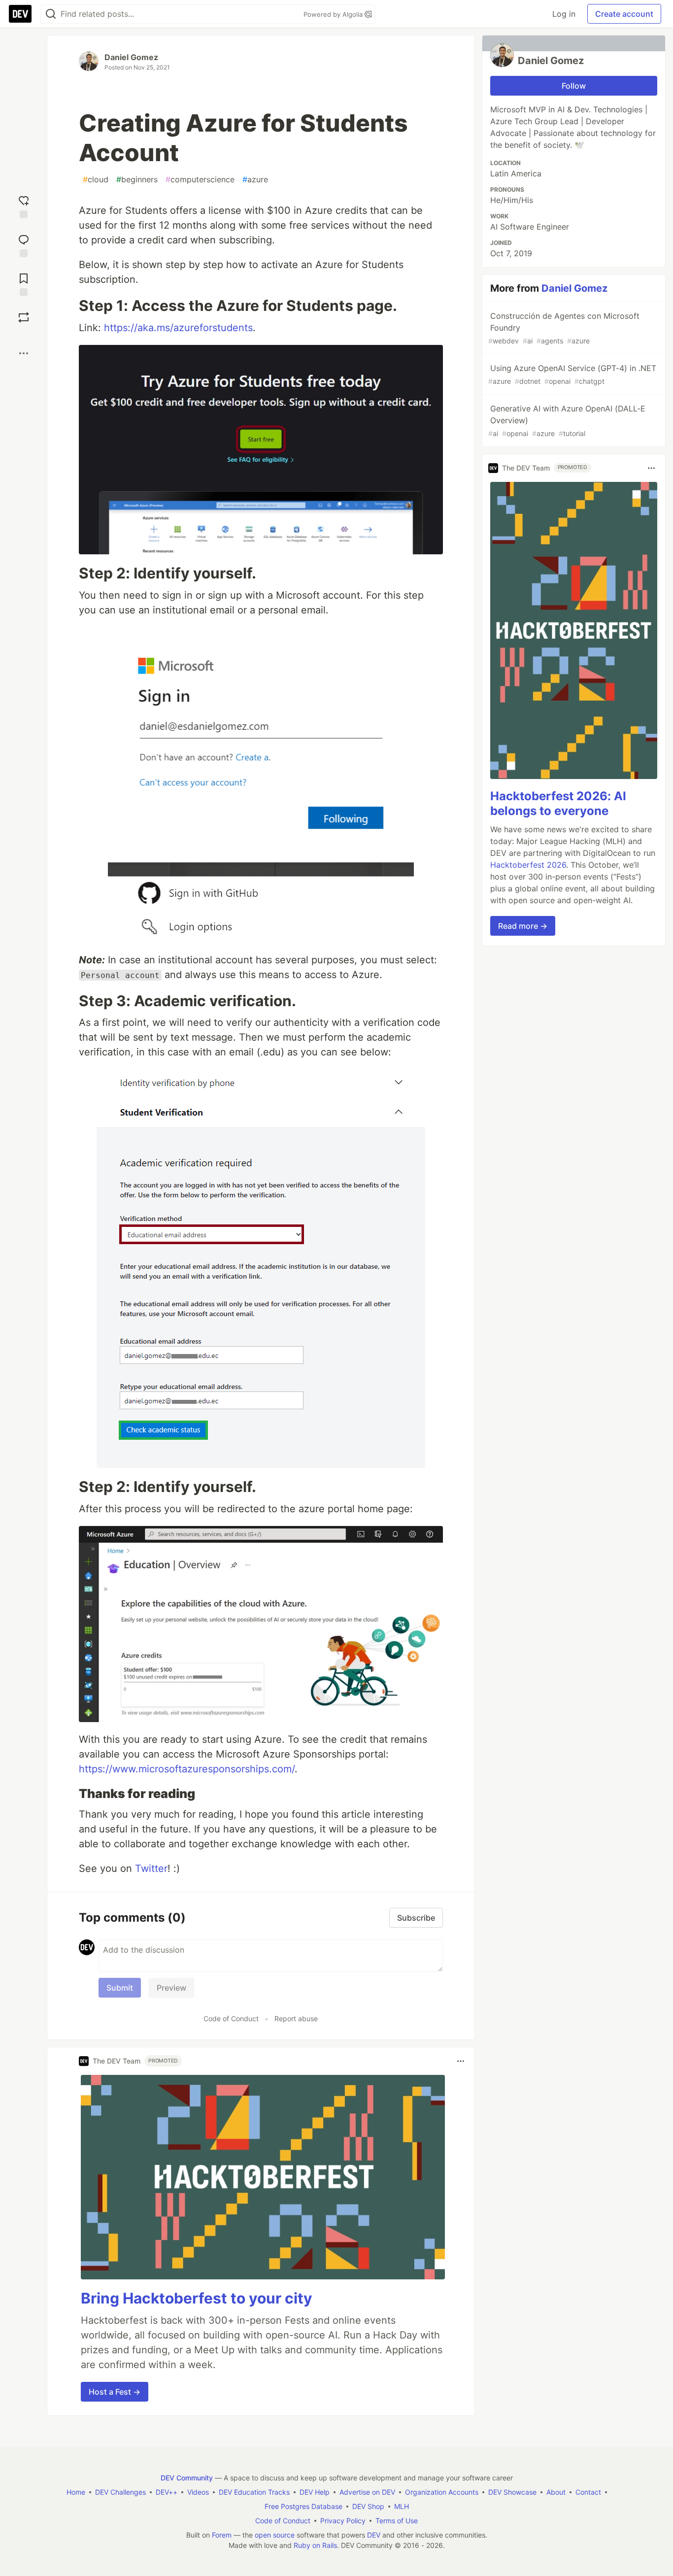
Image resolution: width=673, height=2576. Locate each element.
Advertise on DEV (367, 2492)
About (556, 2492)
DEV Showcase (512, 2492)
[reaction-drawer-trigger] (24, 206)
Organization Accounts (442, 2492)
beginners (137, 179)
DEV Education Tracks (254, 2492)
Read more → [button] (523, 926)
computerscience (200, 179)
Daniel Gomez (131, 57)
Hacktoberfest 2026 (528, 865)
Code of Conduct (231, 2018)
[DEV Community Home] (20, 14)
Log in (564, 14)
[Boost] (24, 317)
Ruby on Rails (315, 2545)
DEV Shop (368, 2506)
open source (275, 2535)
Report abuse (296, 2018)
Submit (120, 1988)
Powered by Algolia (334, 14)
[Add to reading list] (24, 284)
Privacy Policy (343, 2521)
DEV (374, 2535)
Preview (171, 1988)
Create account (624, 14)
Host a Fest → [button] (115, 2392)
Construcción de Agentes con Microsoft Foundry (564, 328)
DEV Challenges (120, 2492)
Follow (574, 86)
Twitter (151, 1868)
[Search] (51, 14)
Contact (588, 2492)
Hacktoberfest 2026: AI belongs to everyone (558, 803)
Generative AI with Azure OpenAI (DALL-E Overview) (567, 421)
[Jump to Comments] (24, 245)
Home (76, 2492)
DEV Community (187, 2478)
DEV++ (167, 2492)
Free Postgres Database (303, 2506)
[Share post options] (24, 353)
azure (255, 179)
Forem (222, 2535)
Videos (198, 2492)
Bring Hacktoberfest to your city (197, 2298)
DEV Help (315, 2492)
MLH (402, 2506)
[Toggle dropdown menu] (461, 2061)
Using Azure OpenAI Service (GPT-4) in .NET (572, 374)
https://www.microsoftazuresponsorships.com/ (187, 1769)
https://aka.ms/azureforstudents (178, 328)
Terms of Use (397, 2521)
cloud (96, 179)
